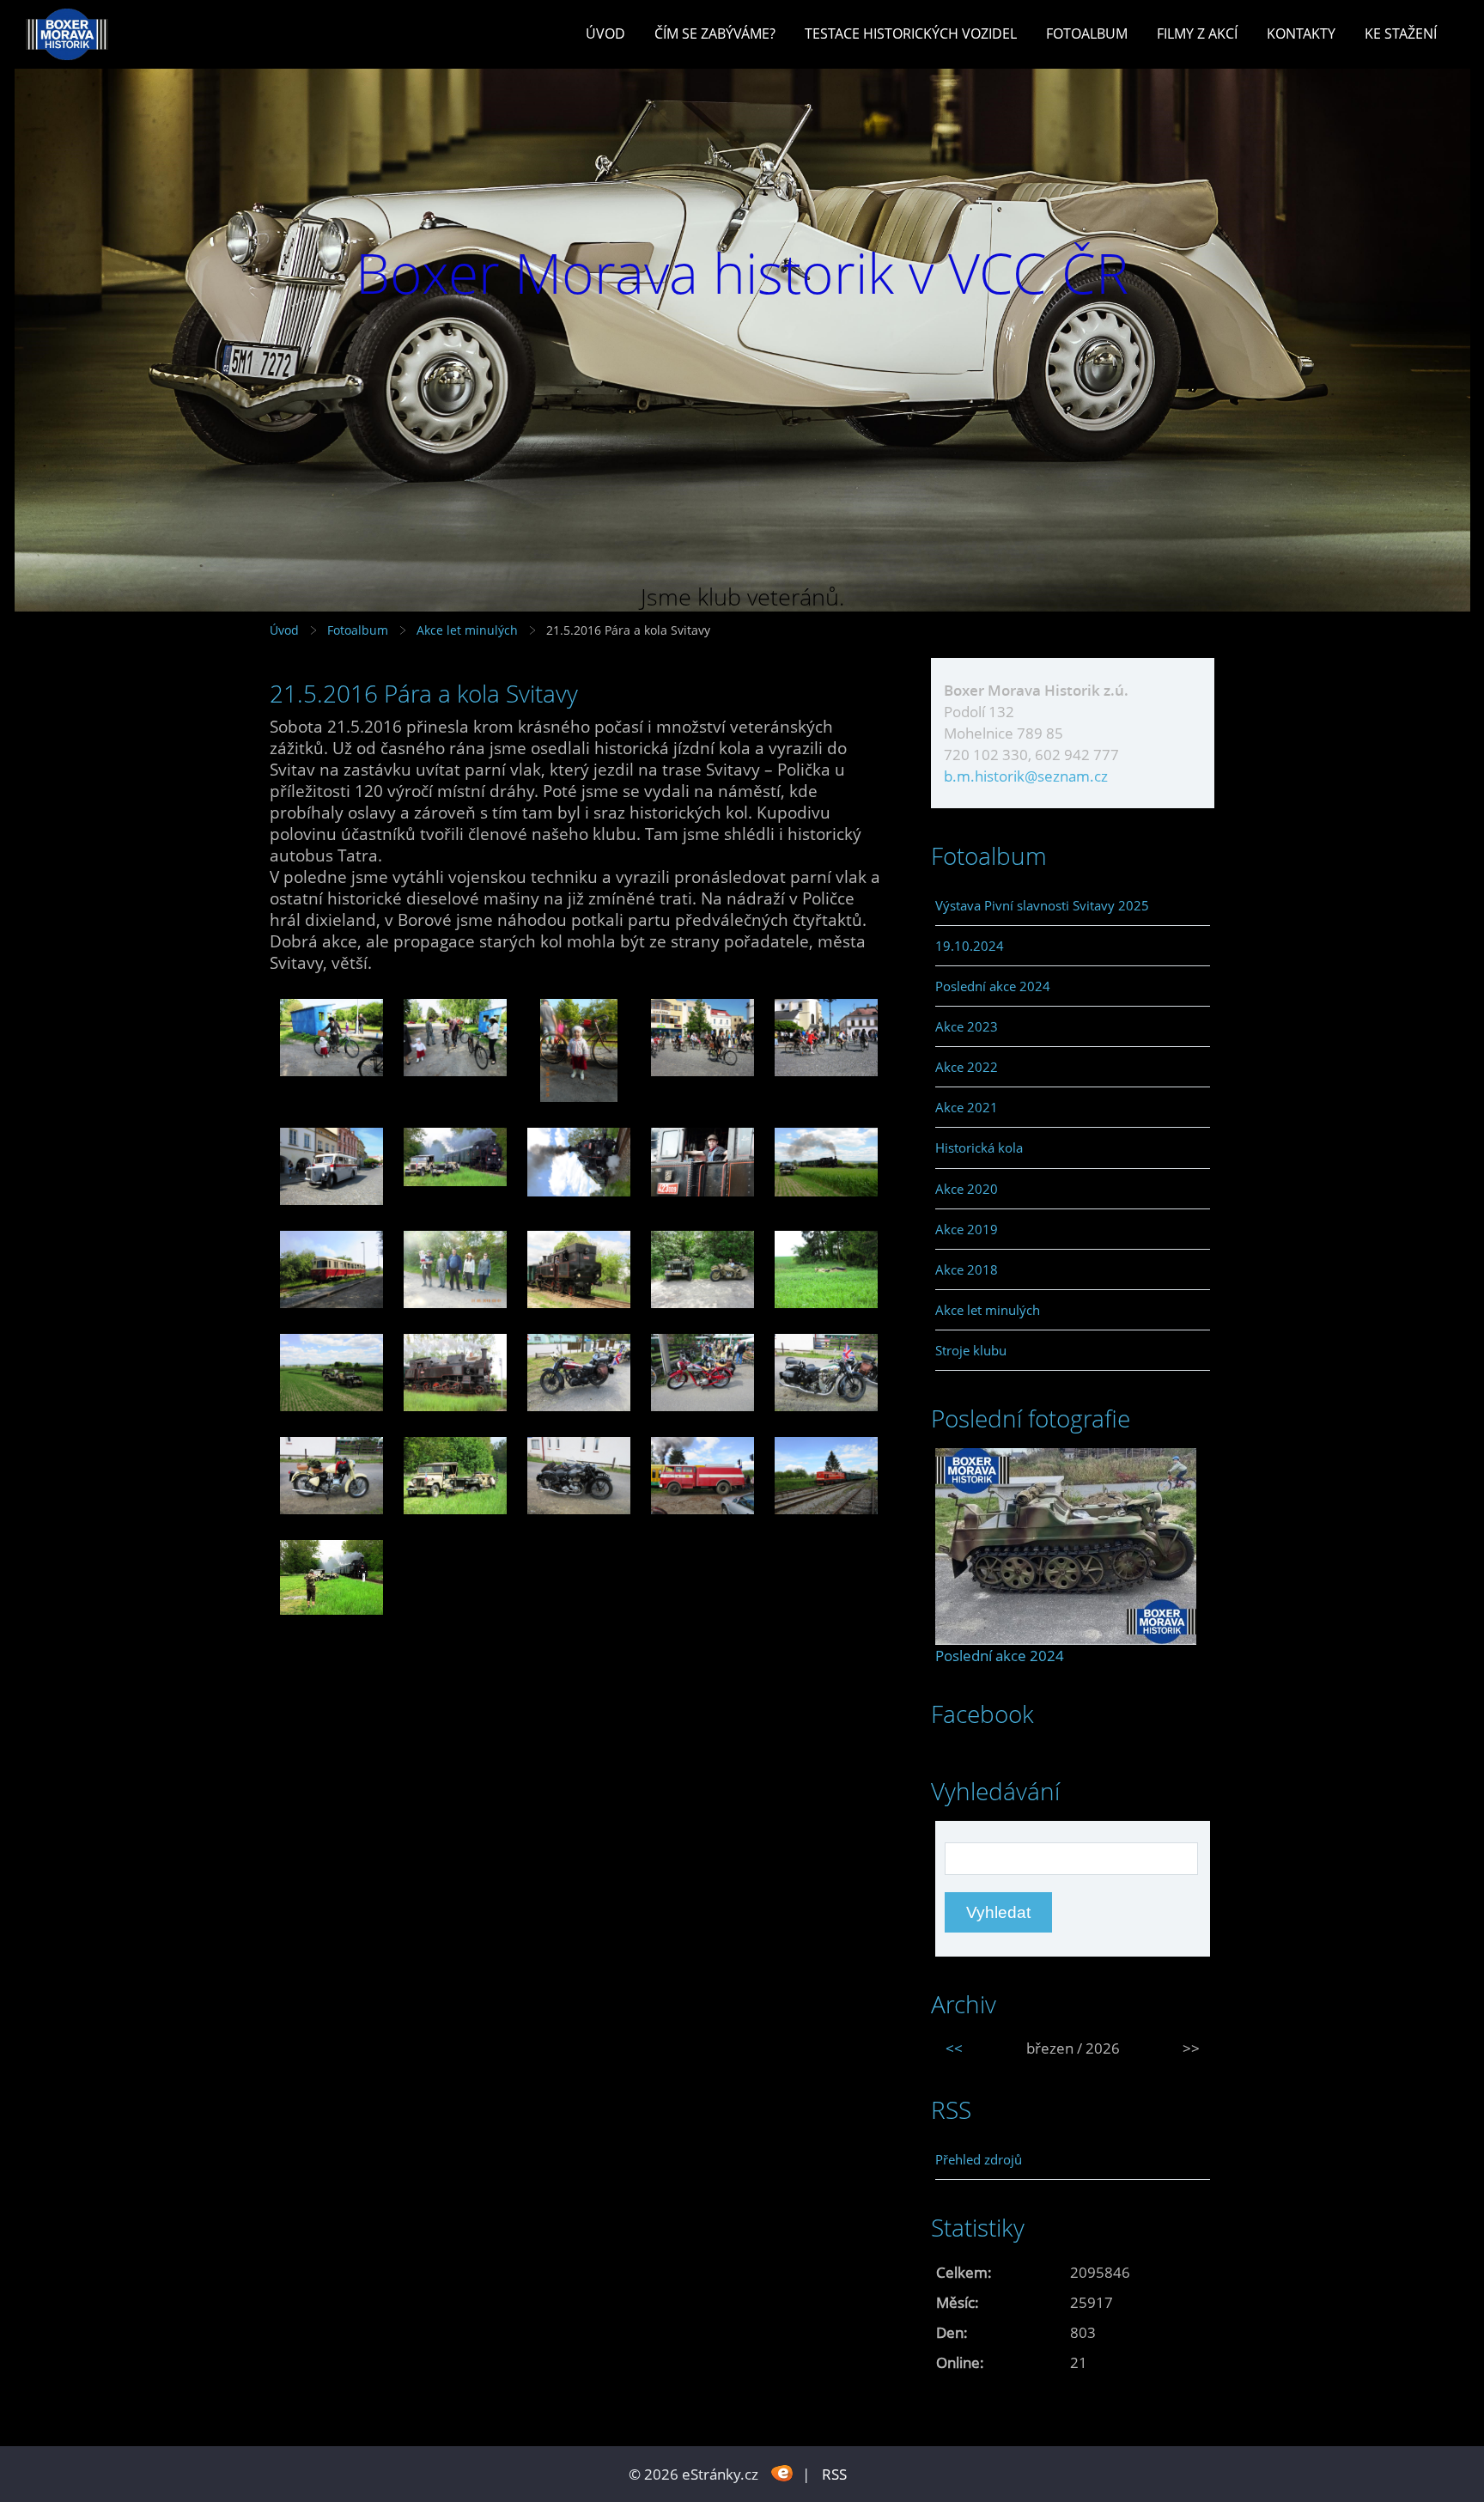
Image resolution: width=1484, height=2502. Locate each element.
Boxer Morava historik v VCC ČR (742, 273)
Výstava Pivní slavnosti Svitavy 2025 (1042, 905)
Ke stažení (1401, 33)
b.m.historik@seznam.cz (1026, 776)
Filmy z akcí (1197, 33)
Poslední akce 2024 (993, 986)
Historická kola (979, 1148)
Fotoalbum (1087, 33)
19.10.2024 (970, 946)
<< (954, 2048)
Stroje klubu (971, 1350)
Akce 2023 (967, 1026)
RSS (834, 2474)
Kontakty (1301, 33)
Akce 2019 (967, 1229)
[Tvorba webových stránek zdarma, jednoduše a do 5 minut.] (782, 2472)
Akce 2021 (967, 1107)
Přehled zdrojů (979, 2159)
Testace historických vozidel (911, 33)
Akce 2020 (967, 1189)
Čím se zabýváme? (715, 33)
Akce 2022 (967, 1067)
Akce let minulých (467, 630)
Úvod (605, 33)
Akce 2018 (967, 1269)
